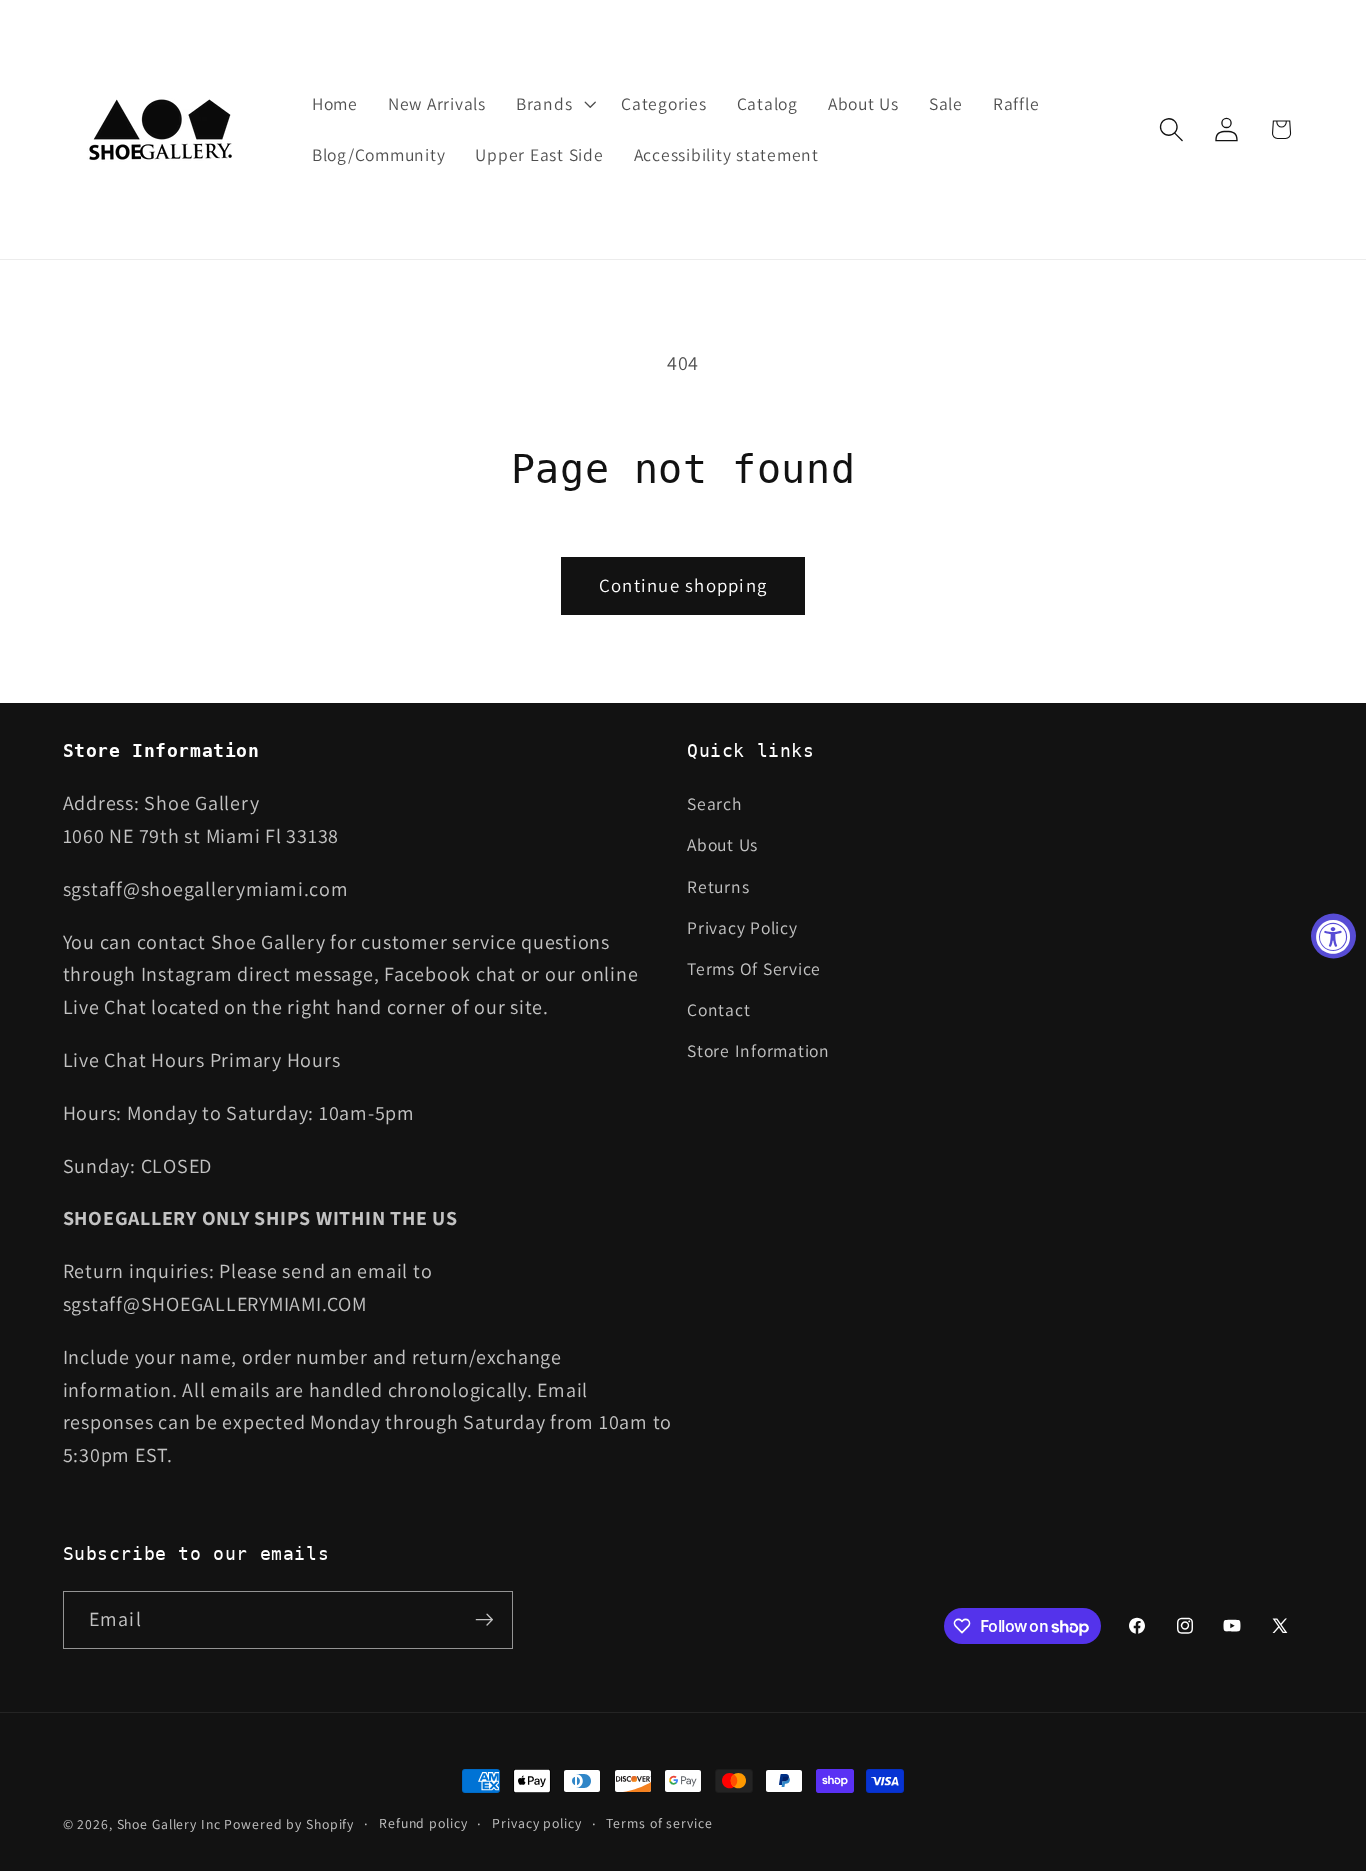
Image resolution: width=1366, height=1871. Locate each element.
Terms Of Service (754, 968)
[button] (553, 104)
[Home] (162, 129)
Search (714, 803)
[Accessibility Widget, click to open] (1333, 935)
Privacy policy (536, 1823)
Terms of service (659, 1823)
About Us (722, 845)
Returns (718, 886)
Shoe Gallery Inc (169, 1824)
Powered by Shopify (289, 1824)
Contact (718, 1009)
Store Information (758, 1051)
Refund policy (423, 1823)
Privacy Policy (742, 927)
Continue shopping (683, 585)
